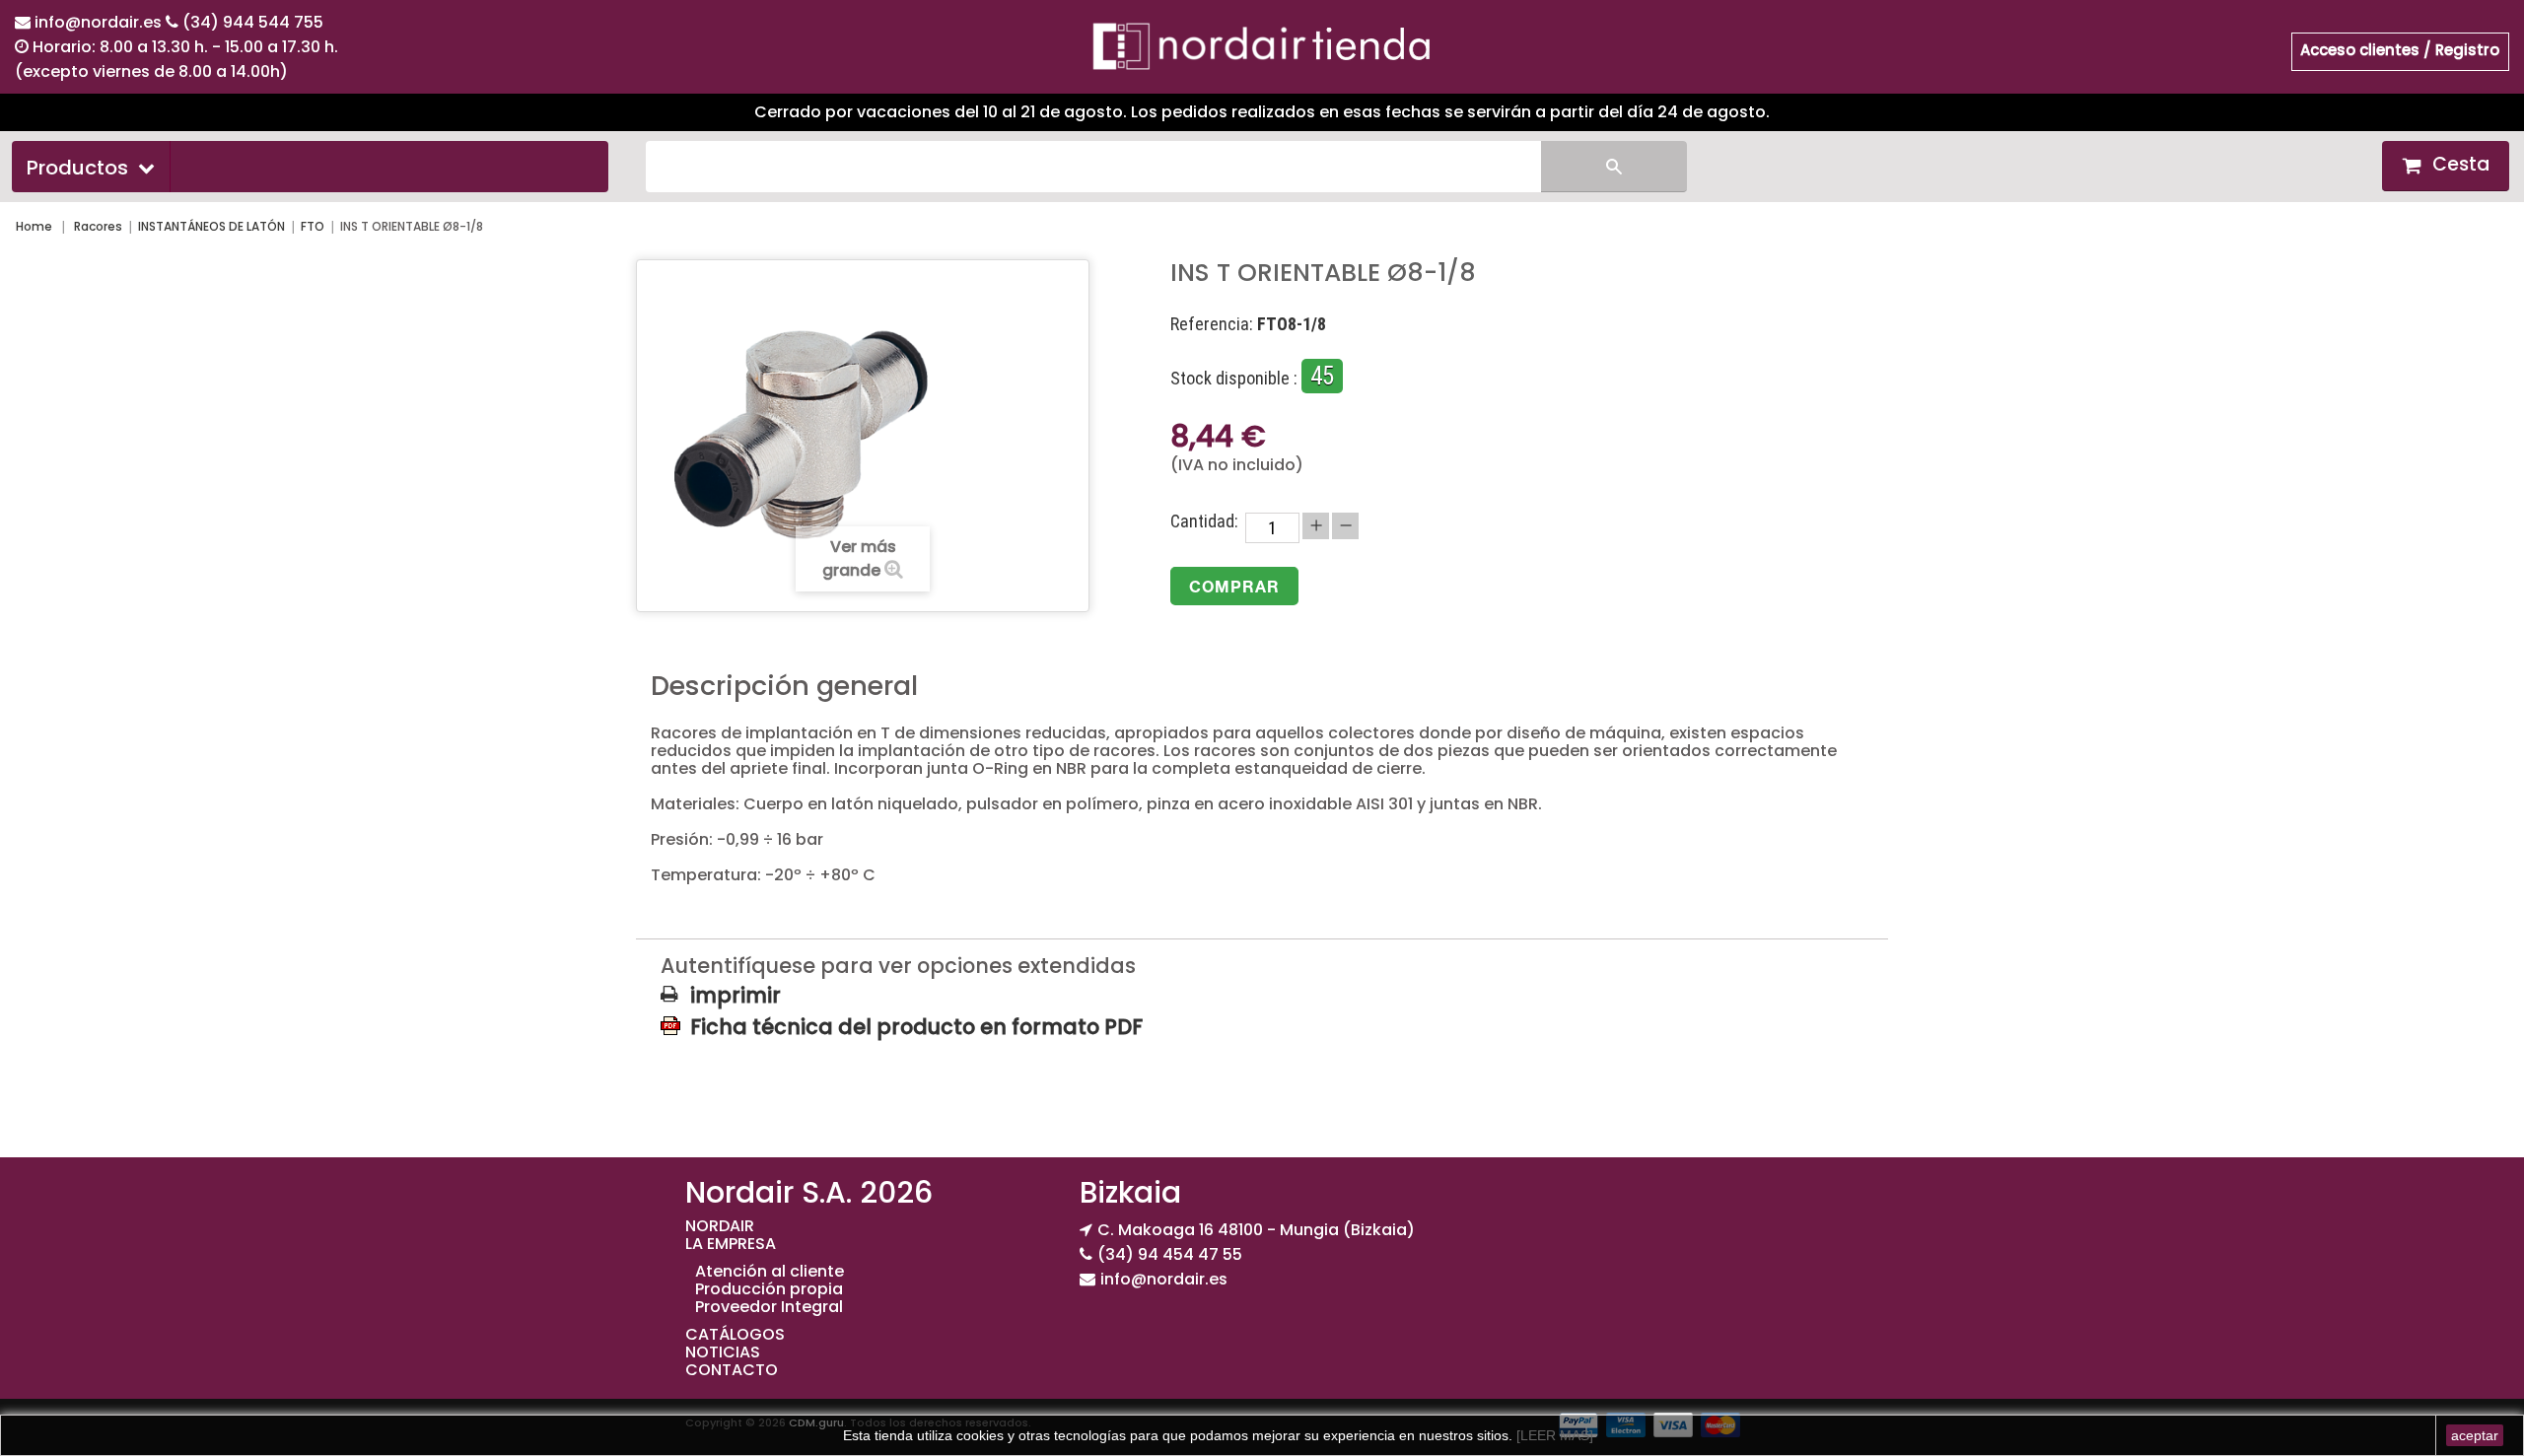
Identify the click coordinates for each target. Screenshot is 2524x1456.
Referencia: (1212, 324)
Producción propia (769, 1289)
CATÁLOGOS (735, 1334)
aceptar (2475, 1435)
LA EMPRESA (731, 1244)
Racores (98, 226)
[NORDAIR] (1262, 45)
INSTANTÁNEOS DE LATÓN (211, 226)
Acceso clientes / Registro (2400, 50)
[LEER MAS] (1553, 1435)
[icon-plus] (1316, 526)
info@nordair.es (100, 22)
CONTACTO (732, 1370)
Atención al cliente (770, 1271)
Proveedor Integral (769, 1307)
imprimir (736, 996)
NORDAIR (720, 1226)
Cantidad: (1204, 521)
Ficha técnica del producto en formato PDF (916, 1026)
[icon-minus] (1345, 526)
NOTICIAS (723, 1352)
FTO (313, 226)
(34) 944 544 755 (253, 22)
